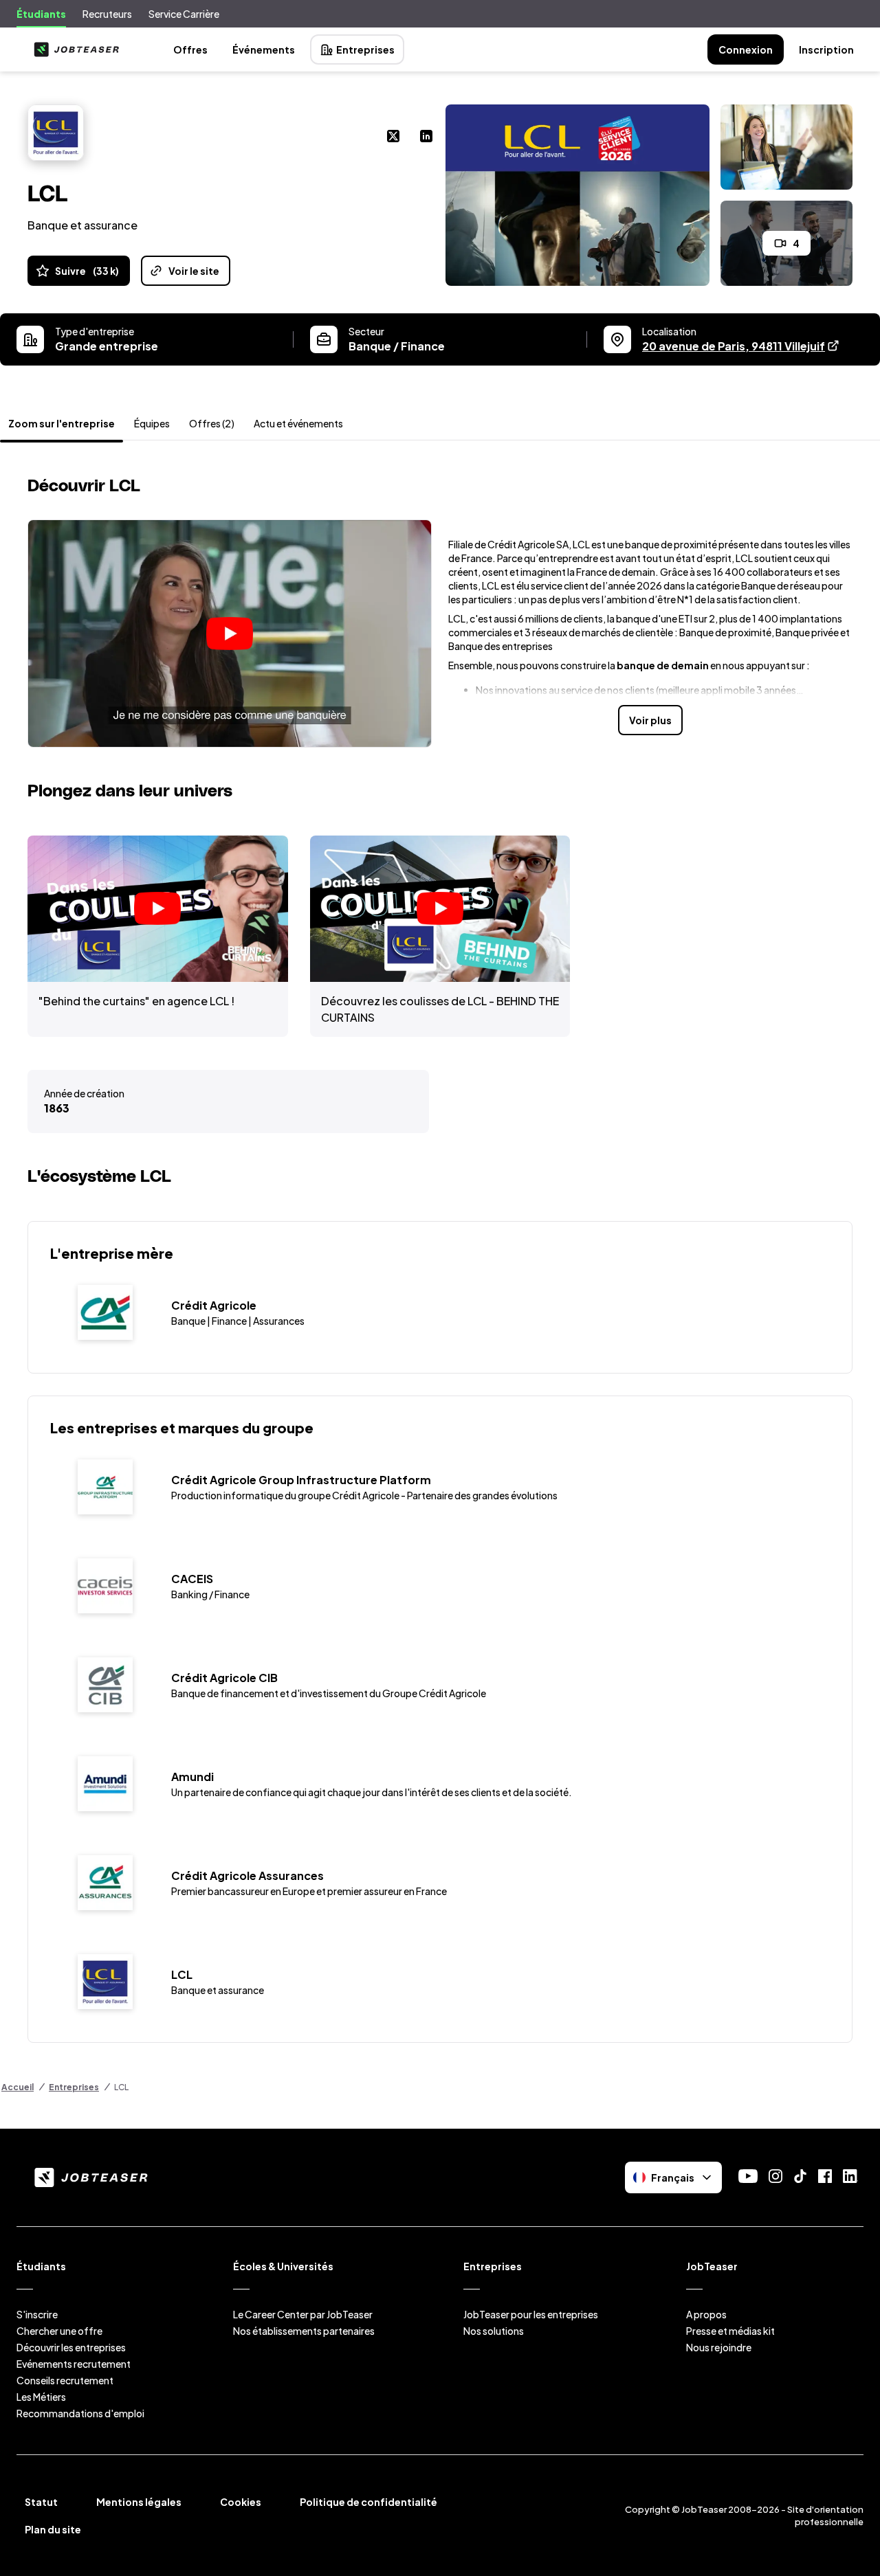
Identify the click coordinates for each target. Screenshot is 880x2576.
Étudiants (41, 14)
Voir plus (650, 720)
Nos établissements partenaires (304, 2331)
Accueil (18, 2087)
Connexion (746, 49)
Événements (264, 49)
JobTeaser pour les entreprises (531, 2314)
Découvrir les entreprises (71, 2347)
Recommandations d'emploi (80, 2413)
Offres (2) (212, 423)
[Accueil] (74, 49)
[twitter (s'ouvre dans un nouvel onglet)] (393, 137)
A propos (706, 2314)
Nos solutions (494, 2331)
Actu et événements (298, 423)
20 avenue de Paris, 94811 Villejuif (741, 346)
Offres (190, 49)
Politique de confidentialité (368, 2502)
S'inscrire (37, 2314)
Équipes (152, 423)
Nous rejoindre (719, 2347)
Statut (41, 2502)
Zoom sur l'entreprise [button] (62, 423)
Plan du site (53, 2529)
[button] (230, 634)
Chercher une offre (59, 2331)
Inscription (826, 49)
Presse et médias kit (730, 2331)
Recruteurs (107, 14)
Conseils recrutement (65, 2380)
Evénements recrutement (74, 2364)
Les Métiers (41, 2397)
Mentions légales (139, 2502)
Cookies (241, 2502)
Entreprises (365, 49)
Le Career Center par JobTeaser (303, 2314)
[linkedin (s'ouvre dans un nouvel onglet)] (426, 137)
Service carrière (184, 14)
